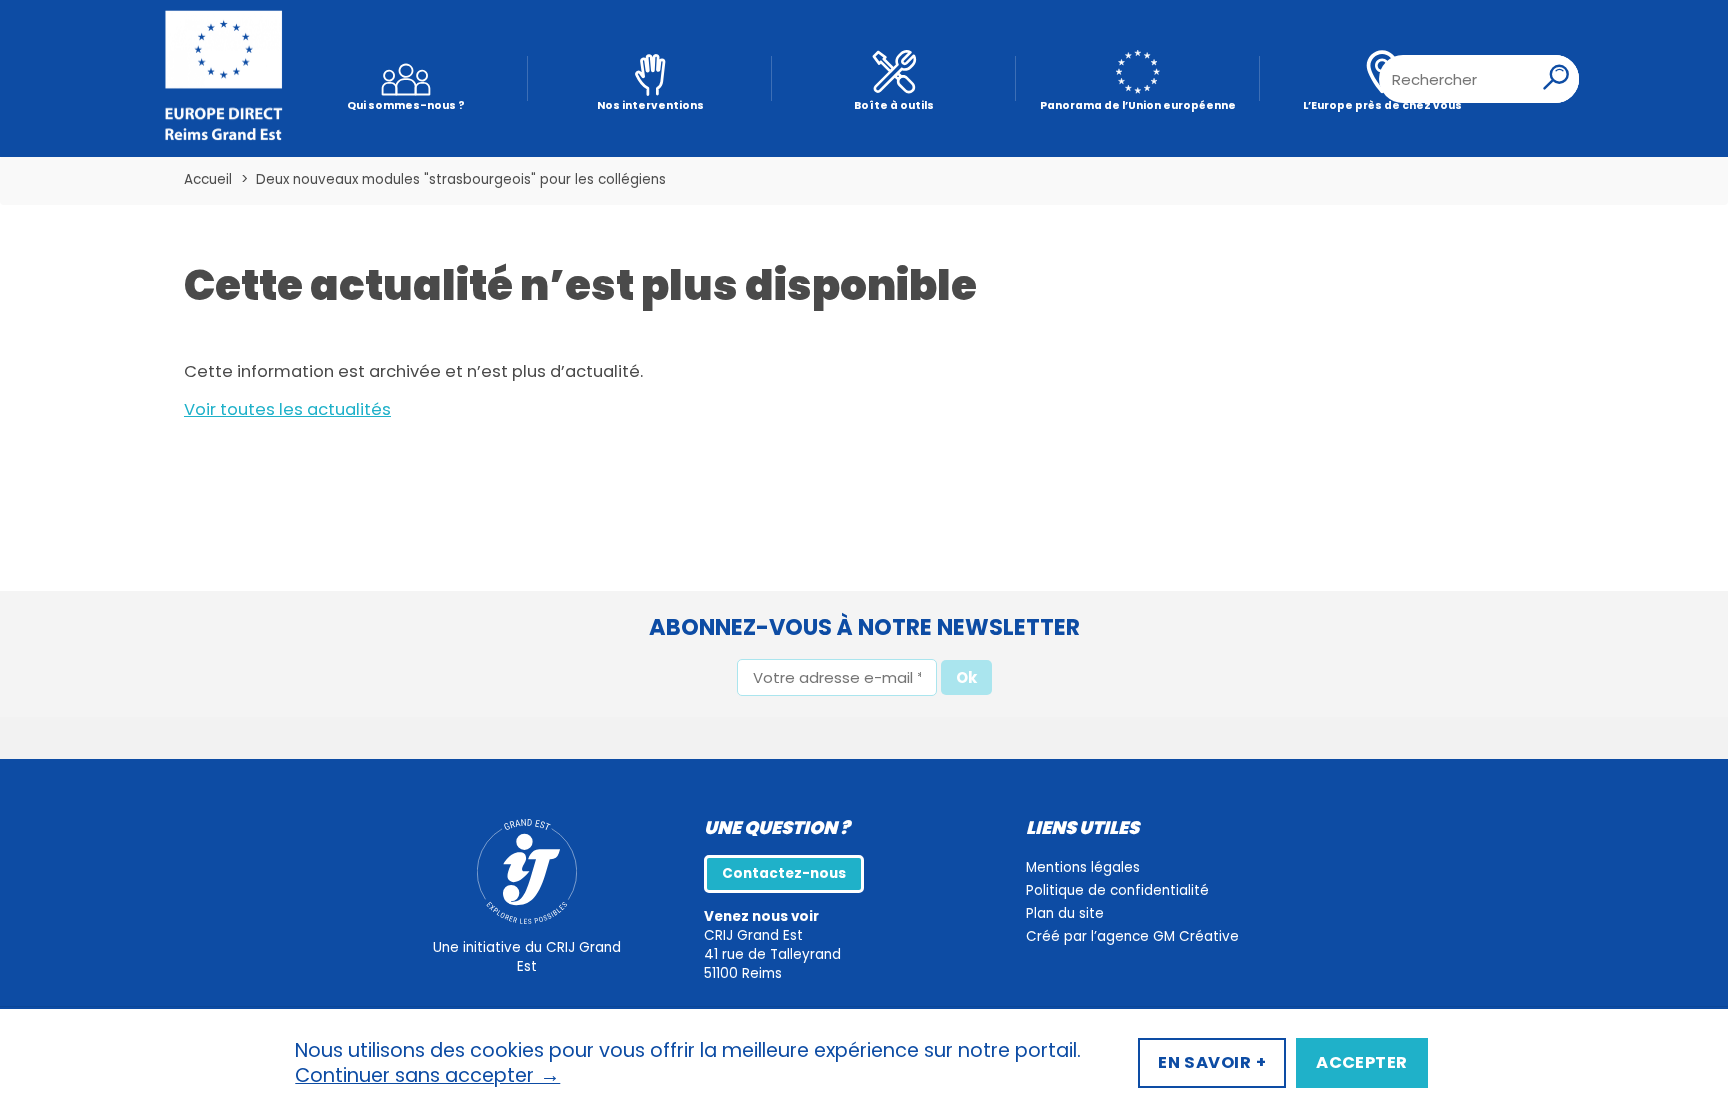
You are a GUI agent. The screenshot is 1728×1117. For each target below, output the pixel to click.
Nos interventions (650, 105)
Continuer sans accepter (427, 1076)
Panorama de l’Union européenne (1138, 105)
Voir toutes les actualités (287, 409)
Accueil (208, 179)
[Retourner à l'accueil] (224, 79)
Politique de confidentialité (1117, 890)
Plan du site (1065, 913)
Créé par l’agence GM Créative (1132, 936)
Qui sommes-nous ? (406, 105)
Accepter (1362, 1062)
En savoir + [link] (1212, 1062)
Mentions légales (1083, 867)
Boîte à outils (894, 105)
